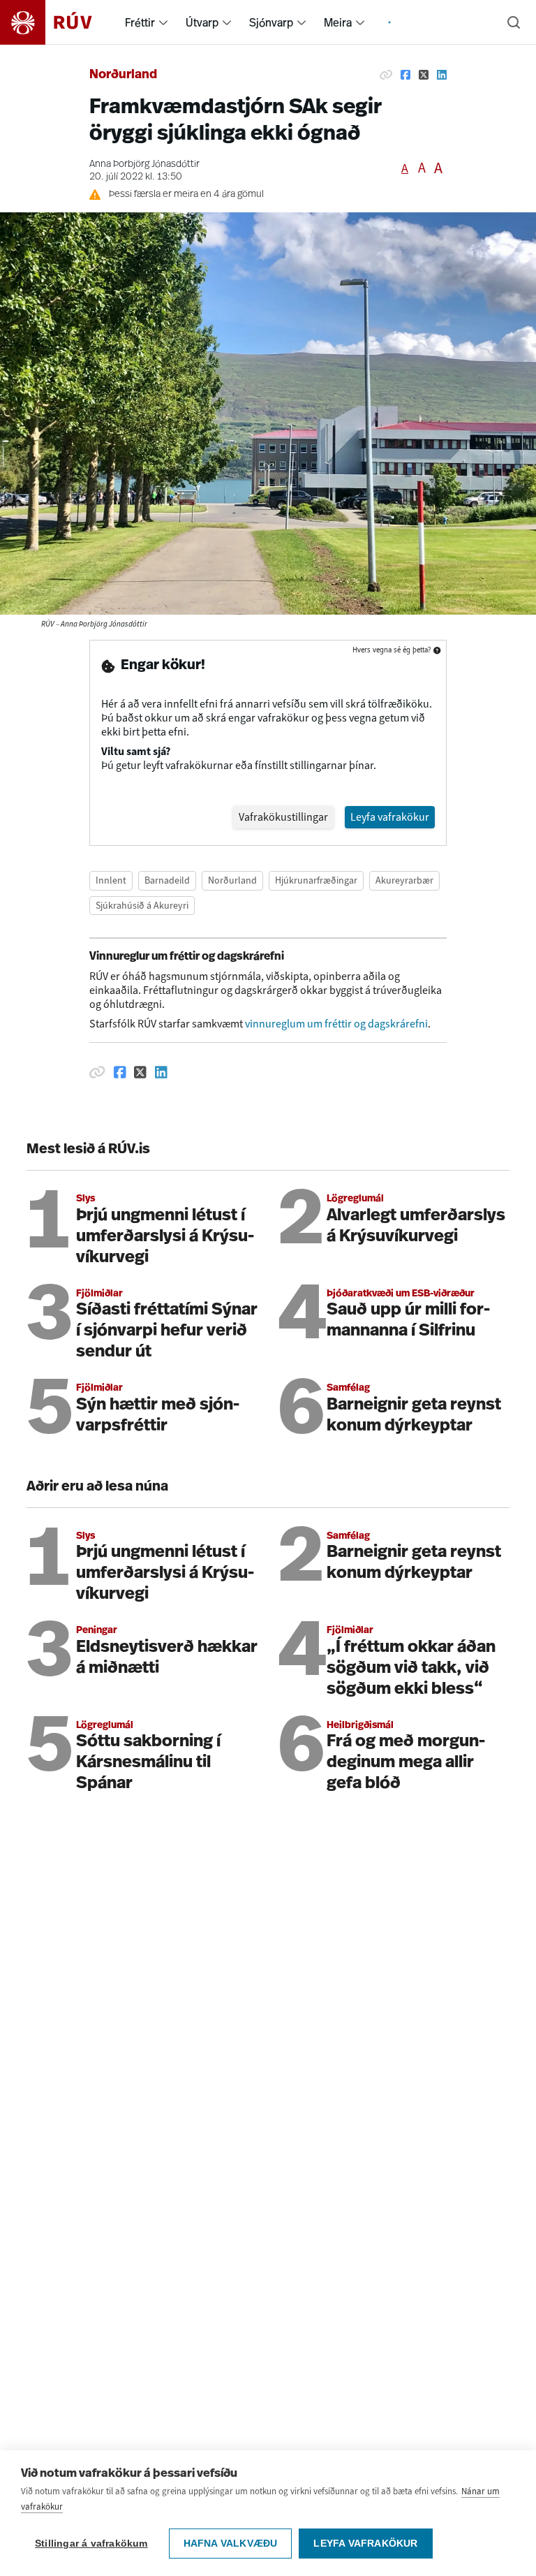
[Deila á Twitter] (424, 75)
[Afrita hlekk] (386, 75)
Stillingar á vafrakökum (91, 2544)
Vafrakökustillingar (283, 817)
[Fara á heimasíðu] (58, 22)
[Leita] (514, 22)
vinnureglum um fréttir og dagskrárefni (336, 1024)
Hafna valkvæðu (231, 2544)
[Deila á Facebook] (405, 75)
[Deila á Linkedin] (442, 75)
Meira (338, 22)
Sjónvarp (271, 22)
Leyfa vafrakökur (365, 2544)
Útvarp (202, 22)
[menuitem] (163, 22)
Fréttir (140, 22)
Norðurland (123, 75)
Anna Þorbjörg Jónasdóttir (144, 164)
